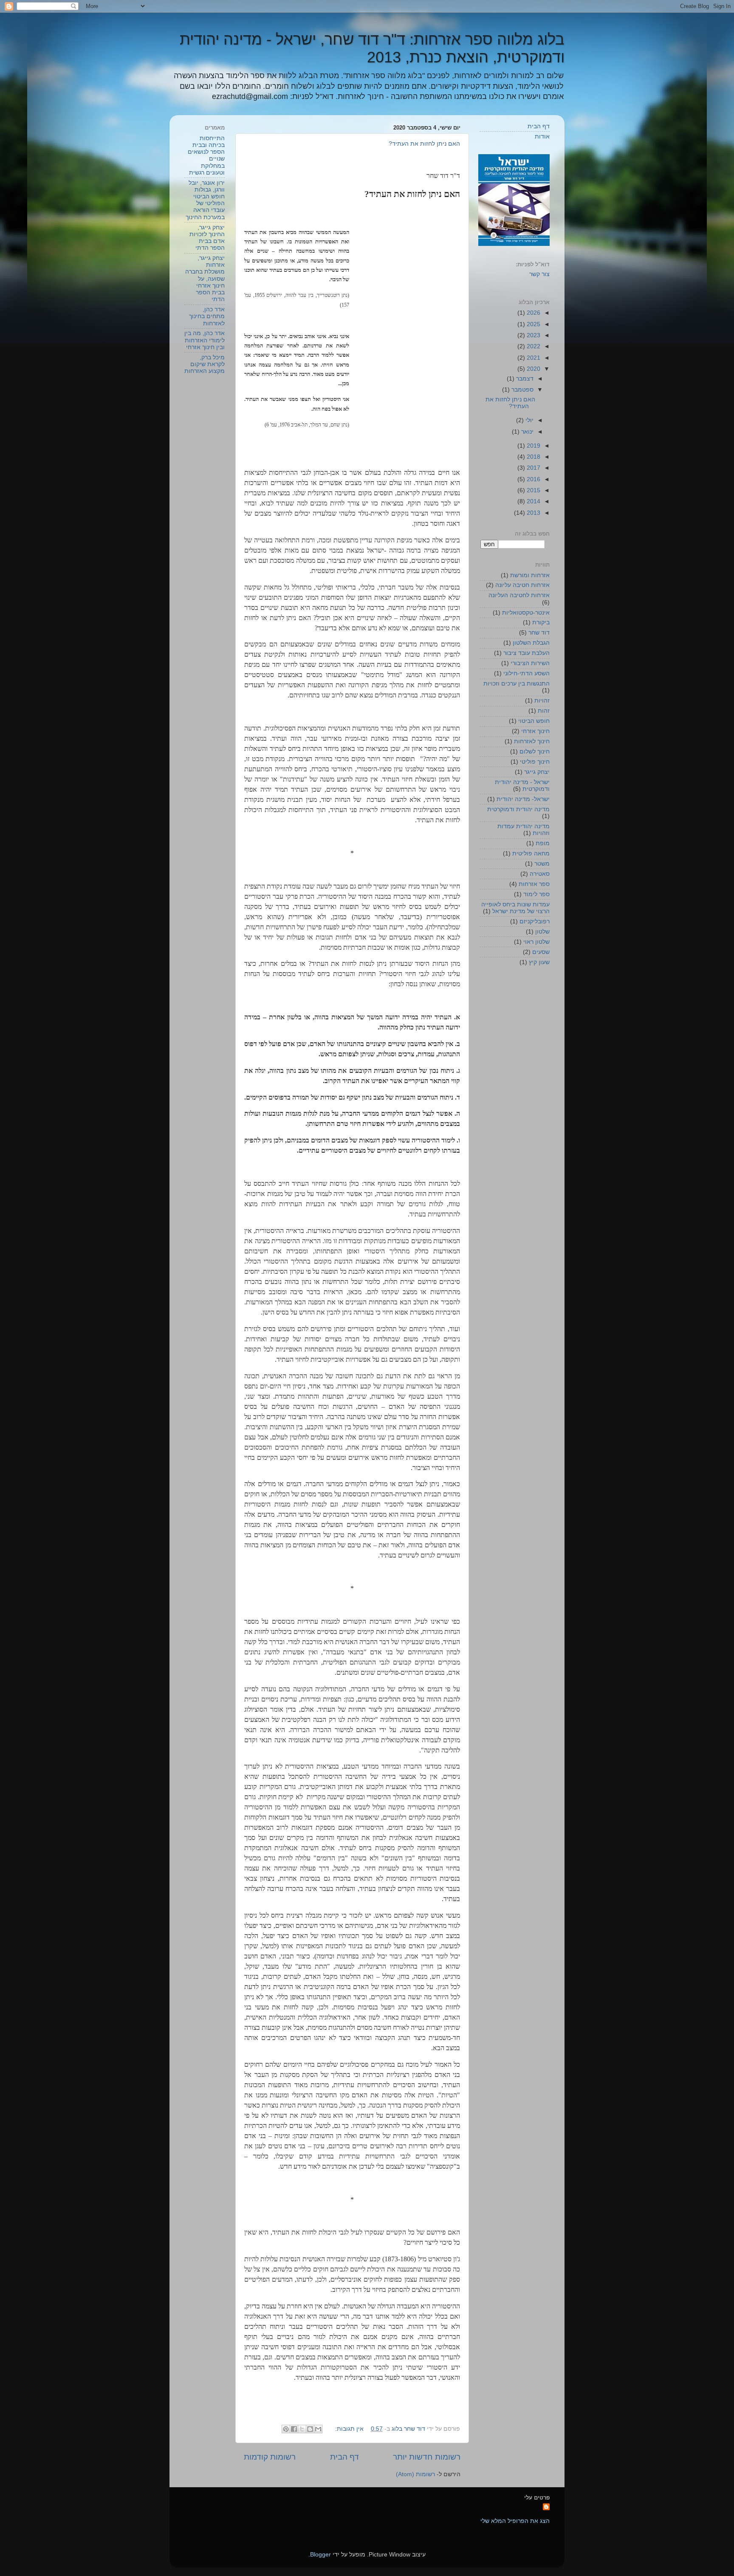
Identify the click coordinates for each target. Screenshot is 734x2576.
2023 (533, 335)
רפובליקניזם (535, 921)
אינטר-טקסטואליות (526, 613)
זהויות (542, 701)
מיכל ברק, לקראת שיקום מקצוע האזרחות (205, 364)
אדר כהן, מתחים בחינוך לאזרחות (207, 316)
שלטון (542, 932)
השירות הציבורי (530, 663)
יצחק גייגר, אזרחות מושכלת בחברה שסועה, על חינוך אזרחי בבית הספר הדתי (205, 279)
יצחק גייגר (537, 772)
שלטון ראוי (536, 942)
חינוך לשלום (535, 752)
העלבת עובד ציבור (527, 653)
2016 (533, 479)
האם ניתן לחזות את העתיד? (424, 144)
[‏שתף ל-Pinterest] (286, 2429)
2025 (533, 324)
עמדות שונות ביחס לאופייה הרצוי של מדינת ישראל (515, 908)
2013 (533, 513)
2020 (533, 369)
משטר (542, 864)
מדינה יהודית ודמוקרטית (518, 809)
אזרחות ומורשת (530, 575)
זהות (544, 711)
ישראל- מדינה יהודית (523, 799)
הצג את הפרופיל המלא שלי (515, 2521)
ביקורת (541, 622)
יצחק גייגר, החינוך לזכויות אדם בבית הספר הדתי (207, 238)
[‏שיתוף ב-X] (302, 2429)
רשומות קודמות (270, 2457)
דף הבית (344, 2457)
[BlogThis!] (310, 2429)
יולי (529, 420)
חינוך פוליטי (535, 762)
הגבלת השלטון (531, 643)
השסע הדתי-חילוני (527, 673)
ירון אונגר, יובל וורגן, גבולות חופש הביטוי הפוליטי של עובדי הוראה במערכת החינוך (205, 200)
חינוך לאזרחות (532, 741)
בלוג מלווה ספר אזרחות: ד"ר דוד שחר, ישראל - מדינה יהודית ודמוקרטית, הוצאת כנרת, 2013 (372, 48)
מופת (543, 843)
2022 (533, 346)
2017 (533, 468)
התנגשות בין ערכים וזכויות (517, 684)
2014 (533, 501)
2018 (533, 457)
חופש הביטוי (534, 721)
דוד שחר (539, 633)
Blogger (320, 2555)
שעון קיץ (539, 962)
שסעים (541, 952)
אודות (542, 137)
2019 (533, 446)
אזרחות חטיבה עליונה (522, 585)
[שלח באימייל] (318, 2429)
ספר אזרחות (534, 884)
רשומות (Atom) (415, 2474)
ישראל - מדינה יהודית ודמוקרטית (522, 786)
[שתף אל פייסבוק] (294, 2429)
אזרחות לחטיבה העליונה (519, 595)
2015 (533, 490)
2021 (533, 358)
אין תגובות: (349, 2429)
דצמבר (524, 379)
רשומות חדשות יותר (427, 2457)
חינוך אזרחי (535, 731)
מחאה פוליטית (531, 853)
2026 (533, 313)
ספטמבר (522, 390)
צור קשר (539, 274)
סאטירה (540, 874)
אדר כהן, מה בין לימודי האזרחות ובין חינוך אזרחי (205, 340)
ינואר (527, 432)
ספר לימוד (536, 894)
